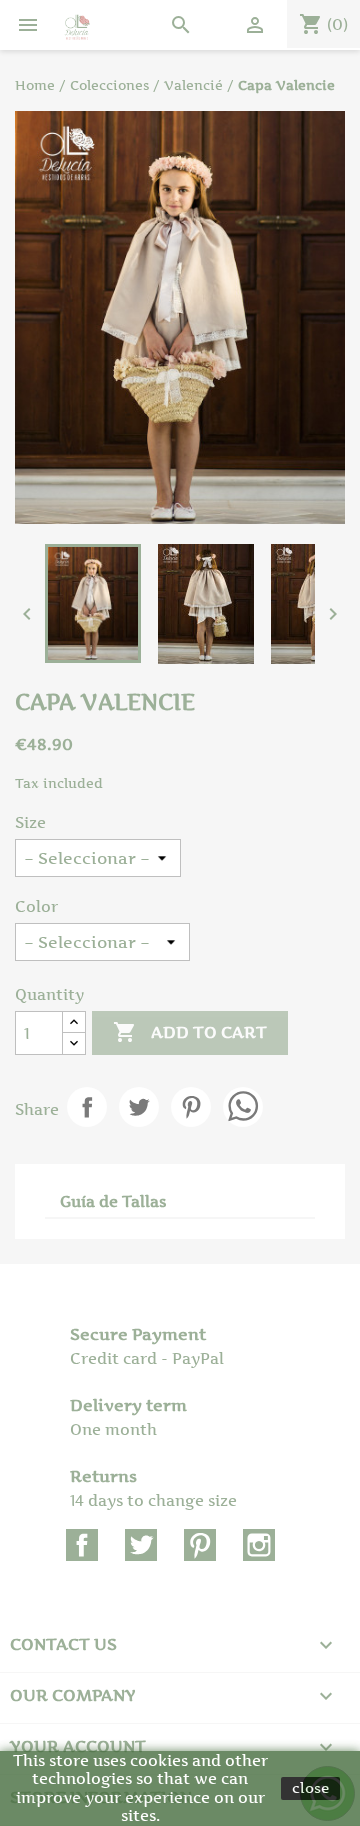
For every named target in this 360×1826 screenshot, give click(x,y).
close (310, 1787)
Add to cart (190, 1032)
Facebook (82, 1545)
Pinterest (191, 1107)
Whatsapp (243, 1107)
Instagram (259, 1545)
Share (87, 1107)
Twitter (141, 1545)
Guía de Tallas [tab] (113, 1201)
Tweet (139, 1107)
